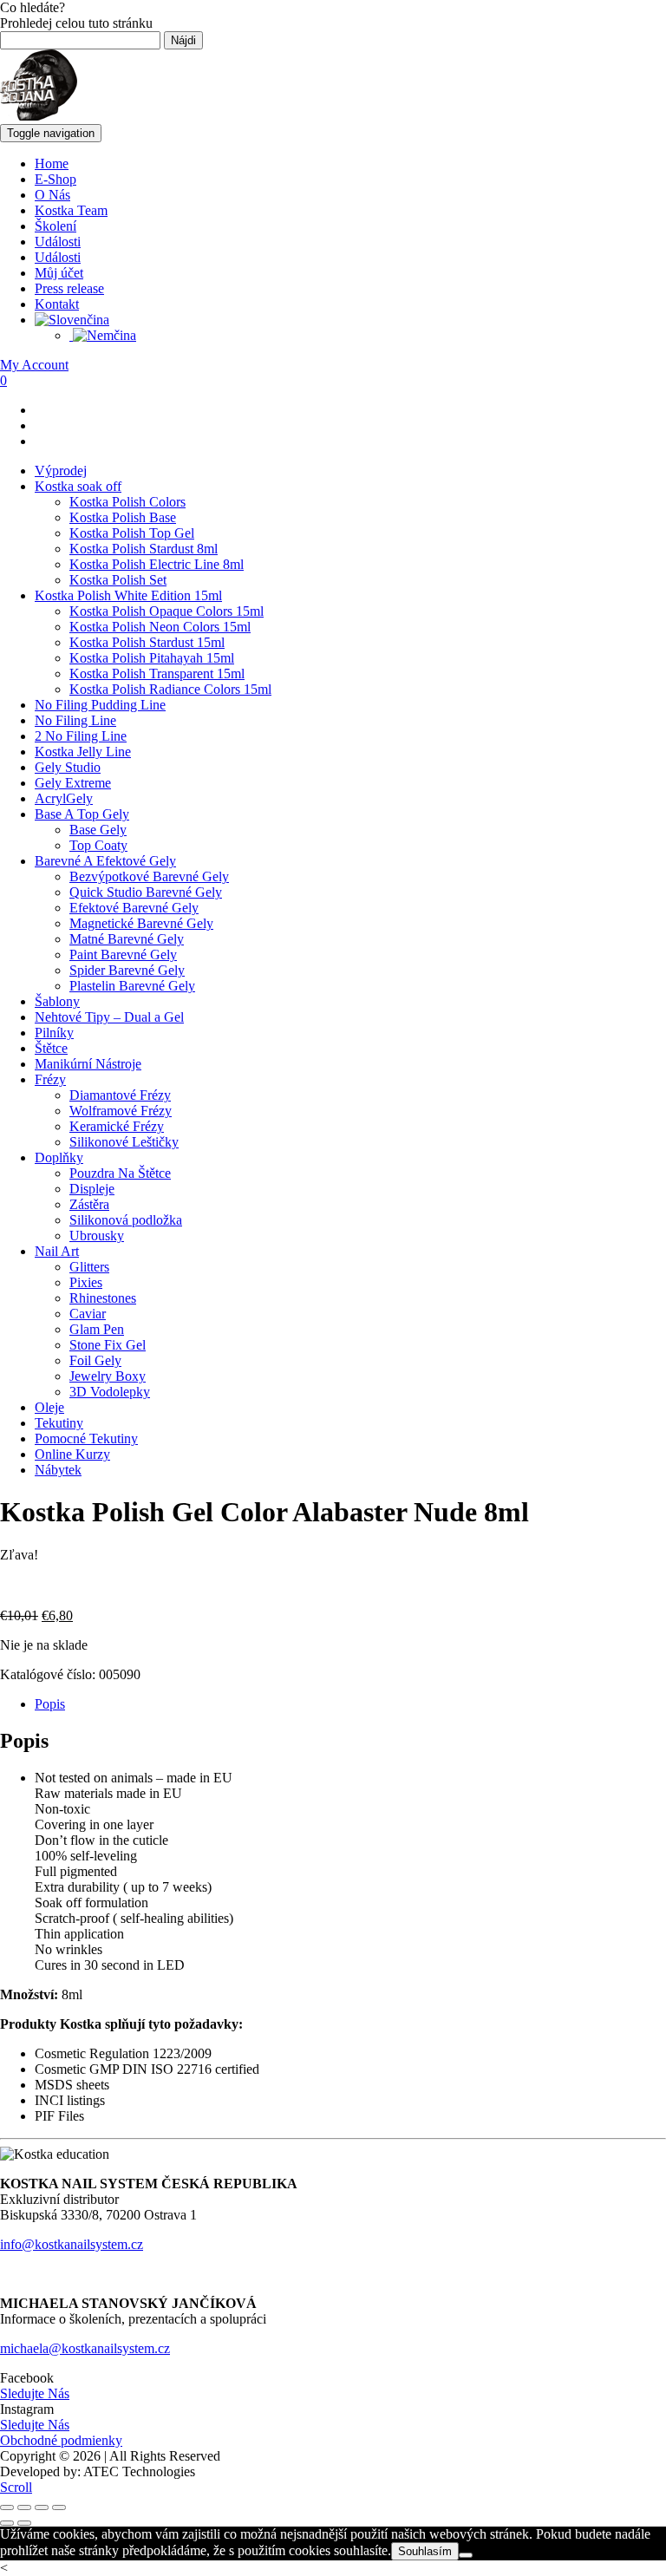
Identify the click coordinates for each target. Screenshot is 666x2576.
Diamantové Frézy (120, 1095)
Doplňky (59, 1157)
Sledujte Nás (35, 2393)
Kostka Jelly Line (83, 752)
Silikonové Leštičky (124, 1142)
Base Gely (98, 830)
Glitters (89, 1267)
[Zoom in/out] (7, 2507)
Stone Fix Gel (108, 1345)
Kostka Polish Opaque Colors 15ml (166, 611)
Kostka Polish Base (123, 517)
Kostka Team (71, 210)
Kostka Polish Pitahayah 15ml (152, 658)
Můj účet (59, 273)
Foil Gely (95, 1360)
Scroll (16, 2487)
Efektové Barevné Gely (134, 908)
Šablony (57, 1001)
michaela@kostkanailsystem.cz (85, 2348)
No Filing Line (75, 720)
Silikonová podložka (126, 1220)
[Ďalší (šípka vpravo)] (24, 2523)
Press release (69, 288)
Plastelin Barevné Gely (132, 986)
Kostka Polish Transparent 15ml (157, 673)
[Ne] (466, 2555)
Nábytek (58, 1470)
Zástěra (89, 1204)
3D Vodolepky (110, 1392)
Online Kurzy (72, 1454)
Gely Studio (68, 767)
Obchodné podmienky (61, 2440)
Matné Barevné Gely (127, 939)
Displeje (92, 1189)
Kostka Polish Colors (127, 502)
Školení (55, 226)
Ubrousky (97, 1236)
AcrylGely (64, 798)
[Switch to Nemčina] (103, 335)
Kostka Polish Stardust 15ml (147, 642)
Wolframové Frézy (121, 1111)
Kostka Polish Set (118, 580)
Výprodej (61, 471)
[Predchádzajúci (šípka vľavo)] (7, 2523)
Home (52, 163)
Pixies (86, 1282)
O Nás (52, 195)
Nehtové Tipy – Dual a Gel (109, 1017)
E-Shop (55, 179)
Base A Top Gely (82, 814)
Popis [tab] (50, 1704)
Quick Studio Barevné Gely (146, 892)
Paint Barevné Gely (123, 955)
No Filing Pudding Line (100, 705)
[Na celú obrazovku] (24, 2507)
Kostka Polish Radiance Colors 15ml (170, 689)
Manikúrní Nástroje (88, 1064)
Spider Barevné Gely (127, 970)
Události (58, 242)
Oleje (49, 1407)
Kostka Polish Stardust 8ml (144, 549)
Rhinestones (103, 1298)
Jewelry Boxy (108, 1376)
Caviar (88, 1314)
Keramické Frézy (117, 1126)
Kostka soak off (78, 486)
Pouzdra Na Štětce (120, 1173)
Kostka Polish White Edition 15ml (128, 595)
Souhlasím (425, 2551)
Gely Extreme (73, 783)
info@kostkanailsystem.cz (72, 2244)
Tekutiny (59, 1423)
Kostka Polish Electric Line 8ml (157, 564)
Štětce (51, 1048)
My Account (34, 365)
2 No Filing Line (81, 736)
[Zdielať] (42, 2507)
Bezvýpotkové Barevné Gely (149, 876)
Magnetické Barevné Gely (141, 923)
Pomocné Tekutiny (86, 1438)
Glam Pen (97, 1329)
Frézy (50, 1079)
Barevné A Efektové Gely (105, 861)
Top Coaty (98, 845)
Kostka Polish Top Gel (132, 533)
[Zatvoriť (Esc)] (59, 2507)
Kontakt (57, 304)
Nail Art (57, 1251)
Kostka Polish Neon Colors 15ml (160, 627)
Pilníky (54, 1033)
